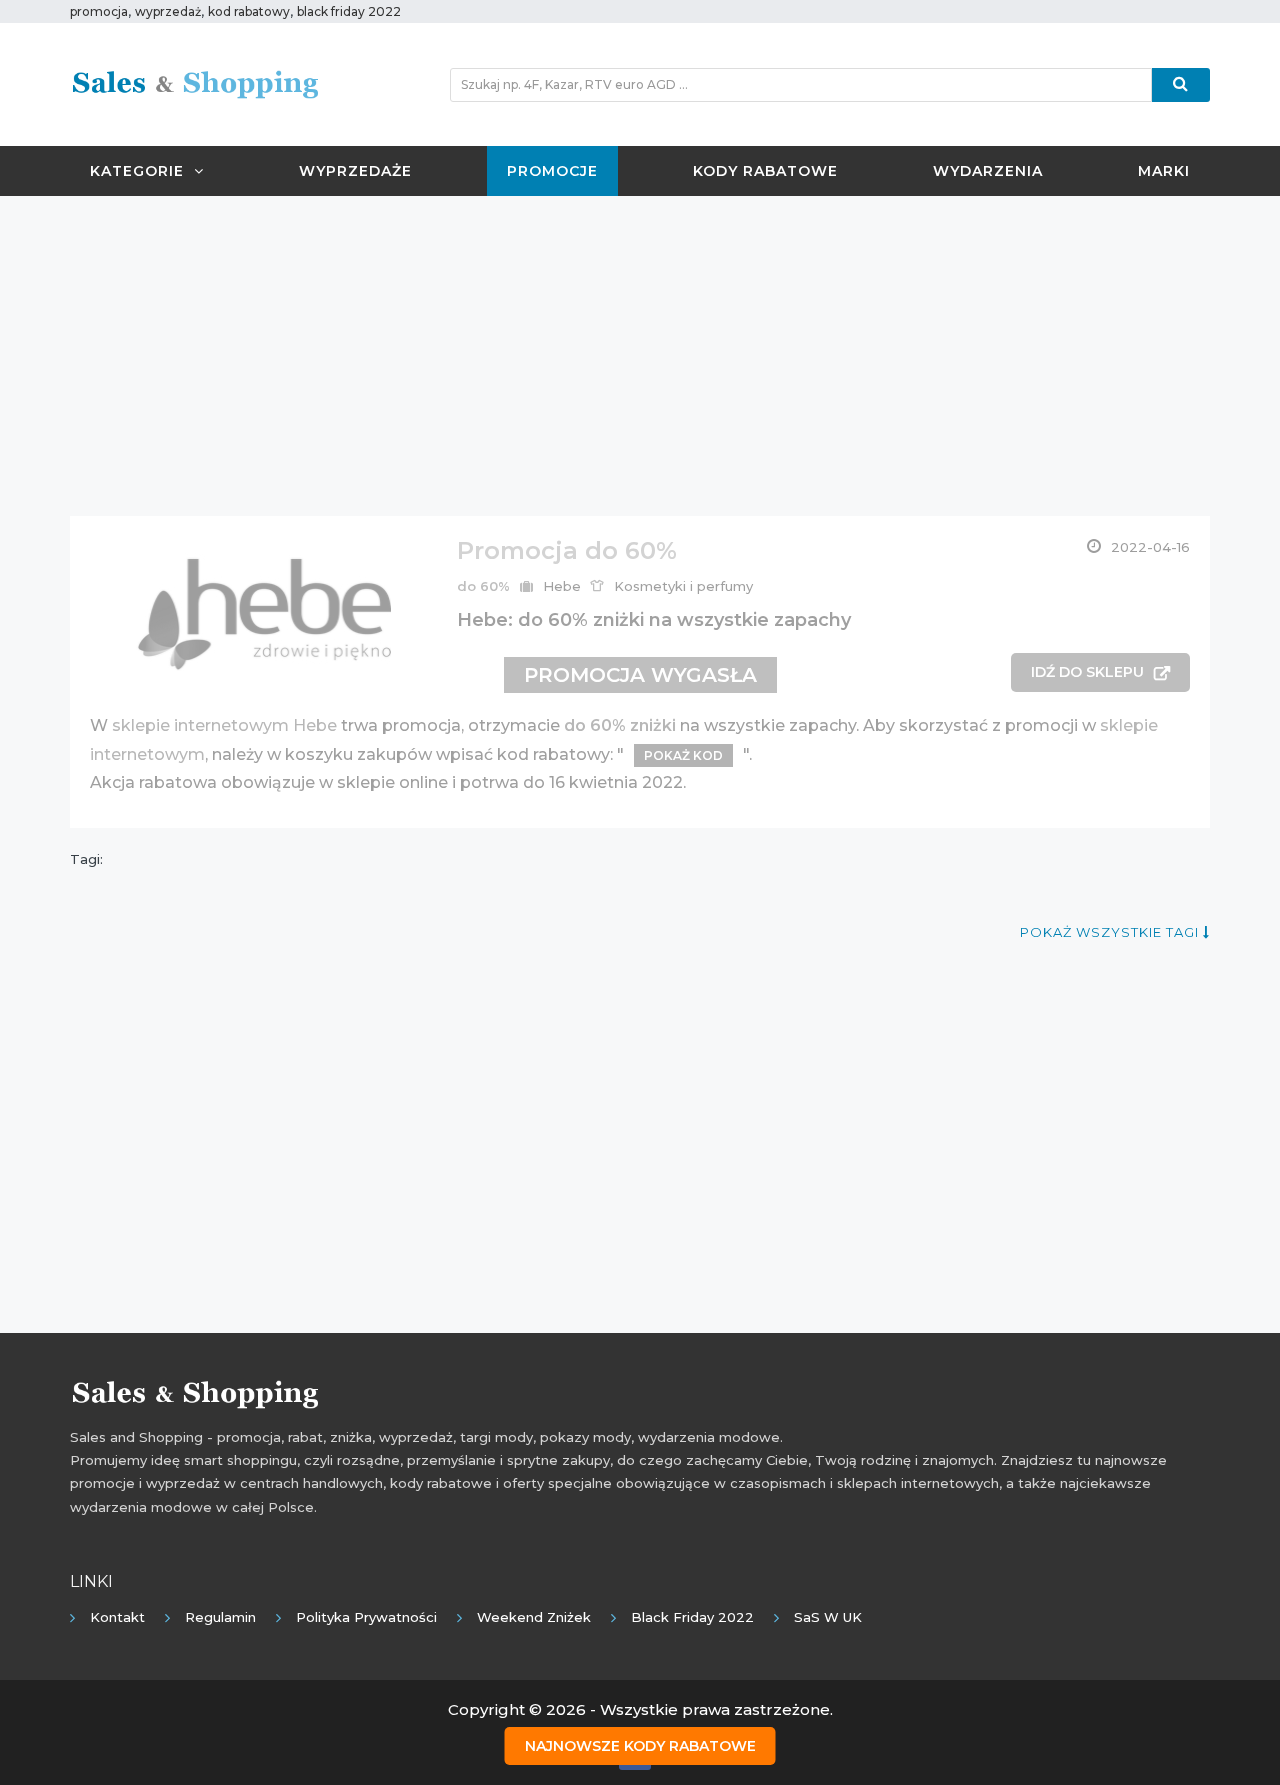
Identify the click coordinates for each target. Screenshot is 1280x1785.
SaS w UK (828, 1617)
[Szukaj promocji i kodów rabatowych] (1181, 85)
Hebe (562, 586)
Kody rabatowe (765, 171)
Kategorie (137, 171)
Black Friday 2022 (692, 1617)
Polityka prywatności (366, 1617)
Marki (1164, 171)
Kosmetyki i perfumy (683, 586)
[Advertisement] (640, 356)
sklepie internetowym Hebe (224, 725)
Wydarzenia (988, 171)
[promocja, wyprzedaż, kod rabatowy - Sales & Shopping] (195, 83)
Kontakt (117, 1617)
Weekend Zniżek (534, 1617)
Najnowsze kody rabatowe (640, 1746)
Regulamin (220, 1617)
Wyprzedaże (355, 171)
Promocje (552, 171)
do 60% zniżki (620, 725)
